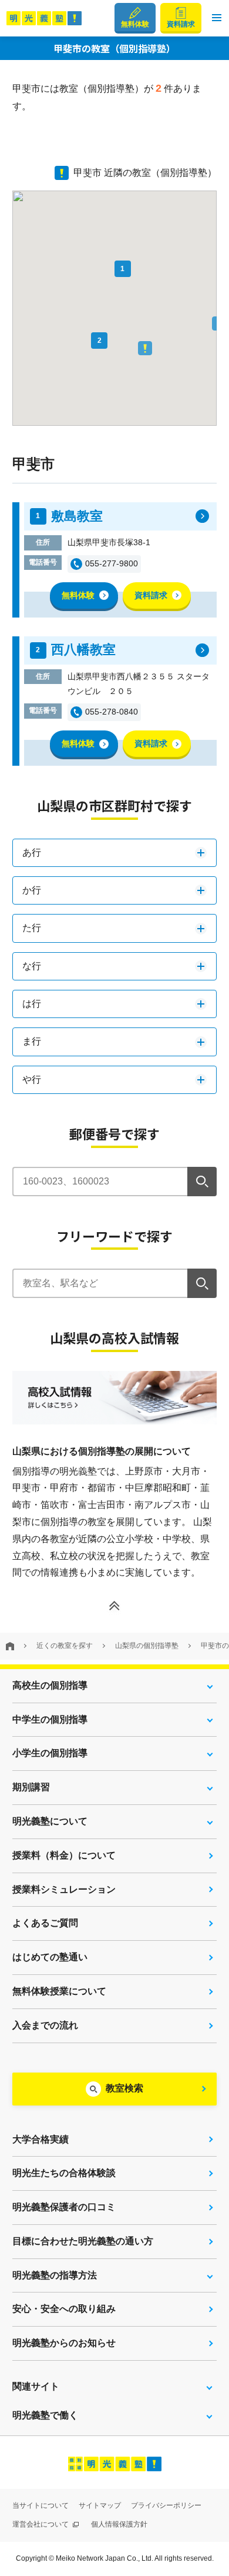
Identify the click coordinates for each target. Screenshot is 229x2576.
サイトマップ (100, 2505)
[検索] (202, 1182)
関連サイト (36, 2386)
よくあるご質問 (45, 1923)
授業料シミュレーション (64, 1889)
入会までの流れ (45, 2025)
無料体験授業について (59, 1991)
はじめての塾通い (50, 1957)
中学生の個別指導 (50, 1719)
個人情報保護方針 (119, 2524)
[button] (217, 18)
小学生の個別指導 (50, 1753)
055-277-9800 (112, 563)
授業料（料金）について (64, 1855)
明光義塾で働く (45, 2415)
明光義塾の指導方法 (55, 2275)
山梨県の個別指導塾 (147, 1646)
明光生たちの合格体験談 (64, 2173)
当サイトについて (41, 2505)
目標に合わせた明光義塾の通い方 (83, 2241)
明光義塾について (50, 1821)
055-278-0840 (112, 712)
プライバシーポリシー (166, 2505)
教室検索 (124, 2088)
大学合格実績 (41, 2139)
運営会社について (41, 2524)
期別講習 (31, 1787)
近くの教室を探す (65, 1646)
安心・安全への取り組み (64, 2309)
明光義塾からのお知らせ (64, 2343)
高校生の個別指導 (50, 1685)
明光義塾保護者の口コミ (64, 2207)
